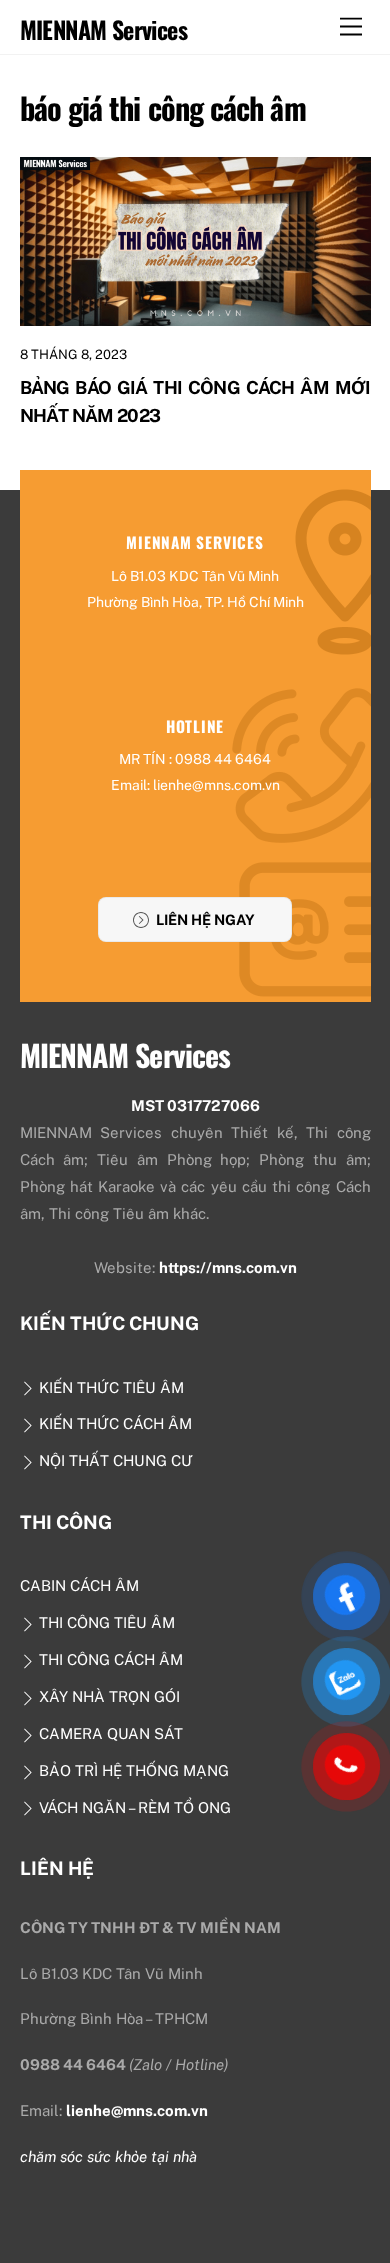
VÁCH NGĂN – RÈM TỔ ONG (133, 1807)
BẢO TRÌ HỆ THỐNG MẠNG (132, 1770)
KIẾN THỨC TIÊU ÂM (109, 1387)
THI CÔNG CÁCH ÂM (109, 1659)
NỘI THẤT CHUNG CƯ (114, 1460)
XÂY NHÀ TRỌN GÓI (107, 1696)
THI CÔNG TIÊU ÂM (105, 1622)
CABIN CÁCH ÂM (79, 1585)
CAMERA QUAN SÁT (109, 1733)
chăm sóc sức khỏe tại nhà (108, 2156)
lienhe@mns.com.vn (137, 2110)
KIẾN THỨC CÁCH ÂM (113, 1423)
